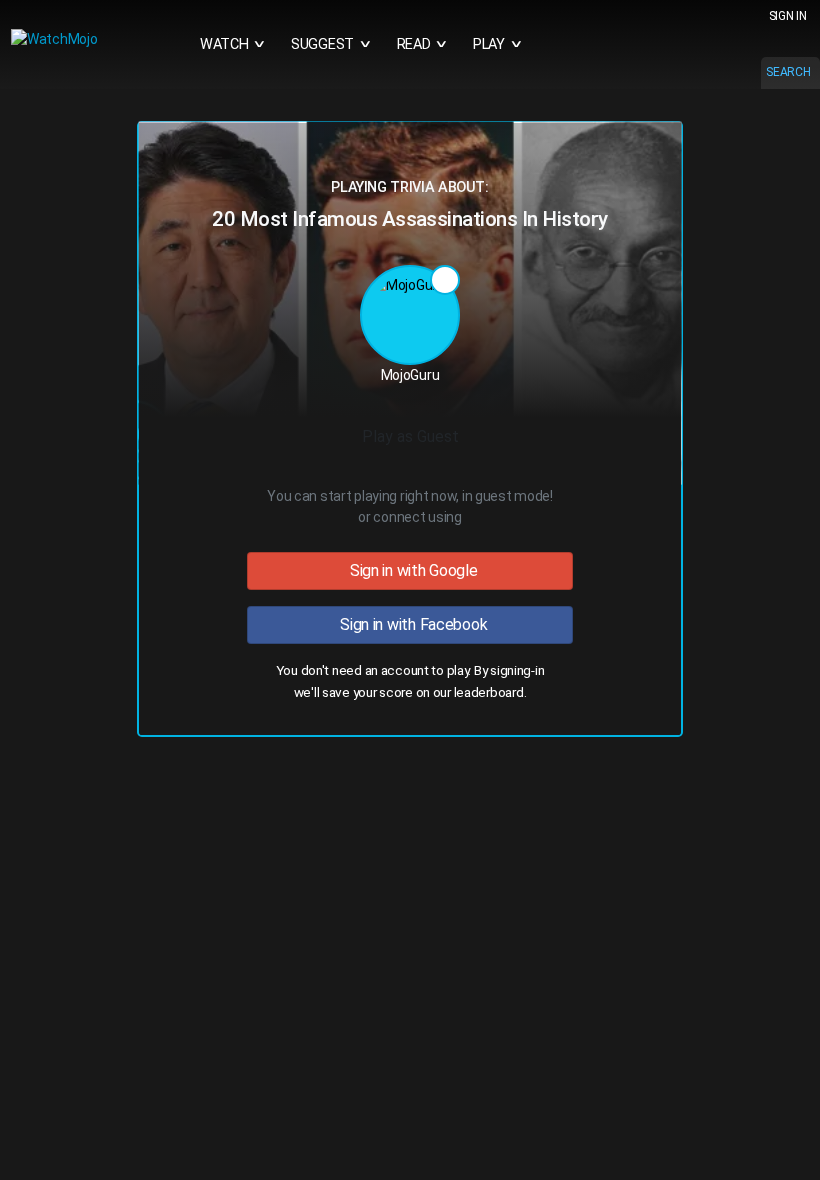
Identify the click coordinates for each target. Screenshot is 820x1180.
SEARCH (788, 72)
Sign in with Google (409, 570)
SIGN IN (788, 16)
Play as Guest (410, 436)
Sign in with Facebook (410, 624)
